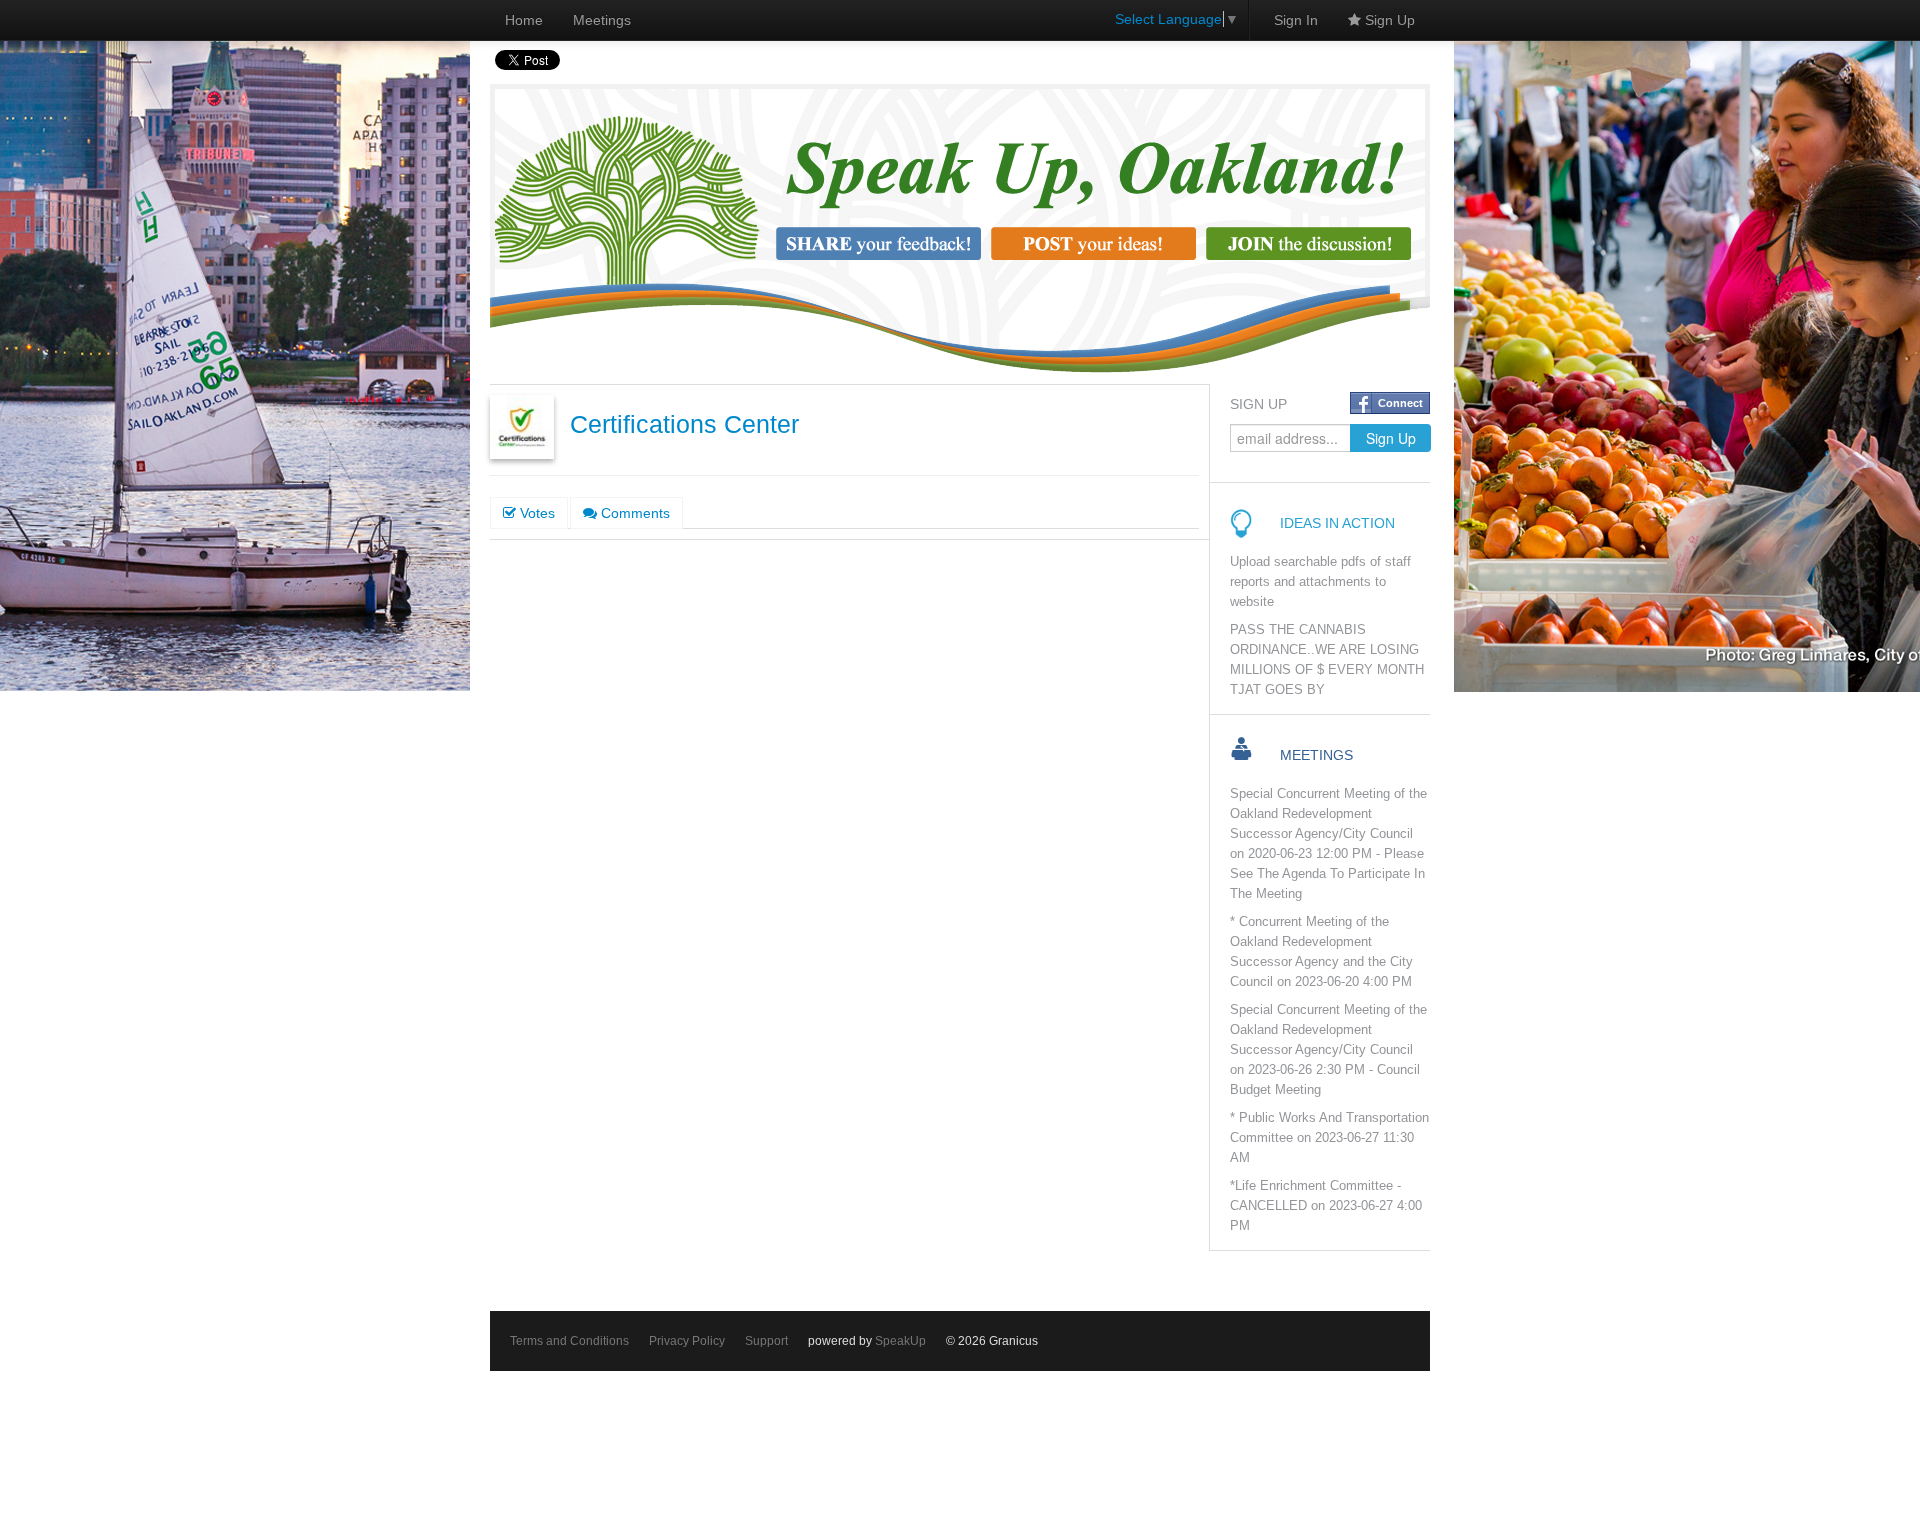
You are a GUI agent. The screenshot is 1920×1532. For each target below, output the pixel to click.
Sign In (1296, 20)
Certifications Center (684, 424)
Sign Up (1388, 20)
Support (766, 1341)
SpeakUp (900, 1341)
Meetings (602, 20)
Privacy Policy (687, 1341)
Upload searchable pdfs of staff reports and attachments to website (1320, 582)
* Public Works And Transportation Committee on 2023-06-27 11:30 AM (1329, 1138)
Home (524, 20)
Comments (633, 513)
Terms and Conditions (569, 1341)
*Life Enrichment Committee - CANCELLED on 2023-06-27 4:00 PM (1326, 1206)
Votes (535, 513)
